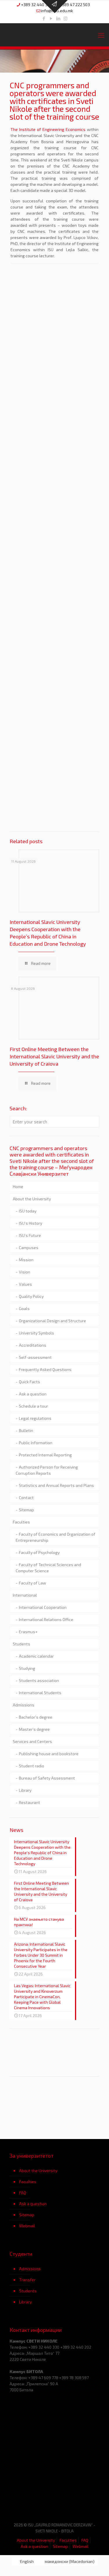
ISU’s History (31, 1223)
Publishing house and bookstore (49, 1754)
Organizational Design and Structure (52, 1321)
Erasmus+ (28, 1632)
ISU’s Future (30, 1235)
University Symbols (36, 1333)
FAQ (23, 2193)
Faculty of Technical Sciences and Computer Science (48, 1568)
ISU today (28, 1211)
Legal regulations (35, 1418)
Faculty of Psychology (39, 1552)
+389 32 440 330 (36, 5)
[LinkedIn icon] (58, 18)
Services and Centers (32, 1741)
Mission (26, 1260)
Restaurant (30, 1802)
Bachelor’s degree (36, 1717)
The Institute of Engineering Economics (48, 129)
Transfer (27, 2280)
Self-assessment (35, 1357)
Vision (25, 1272)
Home (18, 1187)
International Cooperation (43, 1607)
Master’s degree (34, 1729)
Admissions (24, 1705)
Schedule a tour (33, 1406)
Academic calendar (36, 1656)
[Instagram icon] (66, 18)
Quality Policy (31, 1296)
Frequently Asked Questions (45, 1369)
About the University (32, 1199)
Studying (27, 1668)
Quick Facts (30, 1382)
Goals (24, 1308)
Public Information (36, 1443)
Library (25, 1790)
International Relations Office (46, 1619)
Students (22, 1644)
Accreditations (33, 1345)
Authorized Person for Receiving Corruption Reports (47, 1470)
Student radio (32, 1766)
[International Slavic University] (54, 35)
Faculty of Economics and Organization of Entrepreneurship (56, 1537)
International (25, 1595)
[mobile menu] (101, 35)
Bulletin (26, 1430)
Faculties (21, 1522)
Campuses (29, 1247)
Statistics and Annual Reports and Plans (56, 1485)
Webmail (27, 2226)
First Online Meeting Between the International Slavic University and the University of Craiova (54, 1056)
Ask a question (33, 1394)
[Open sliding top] (55, 7)
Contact (26, 1497)
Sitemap (26, 1510)
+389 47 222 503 (75, 5)
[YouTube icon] (51, 18)
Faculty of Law (33, 1583)
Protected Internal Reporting (45, 1455)
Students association (39, 1680)
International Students (40, 1693)
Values (25, 1284)
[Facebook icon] (44, 18)
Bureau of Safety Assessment (47, 1778)
